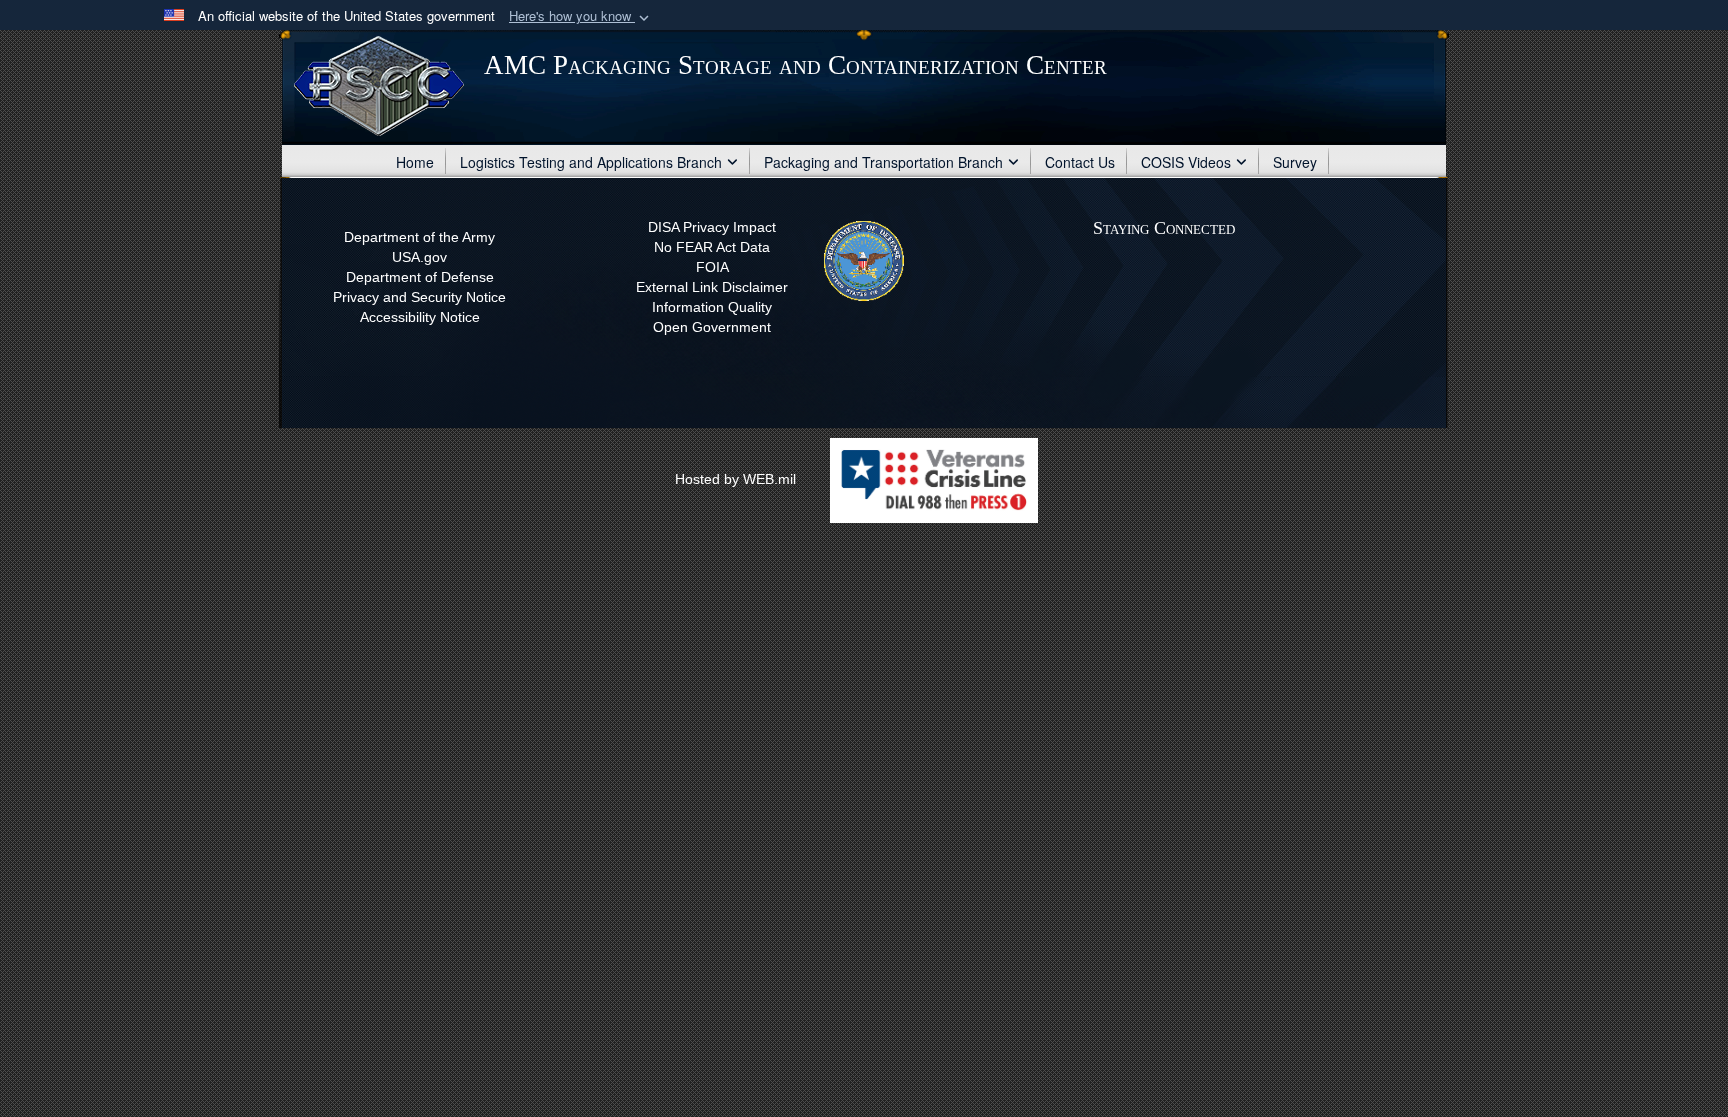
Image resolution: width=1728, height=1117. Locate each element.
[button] (581, 16)
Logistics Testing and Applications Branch (591, 162)
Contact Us (1080, 162)
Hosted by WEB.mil (735, 479)
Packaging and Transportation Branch (883, 162)
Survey (1295, 162)
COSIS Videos (1186, 162)
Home (415, 162)
